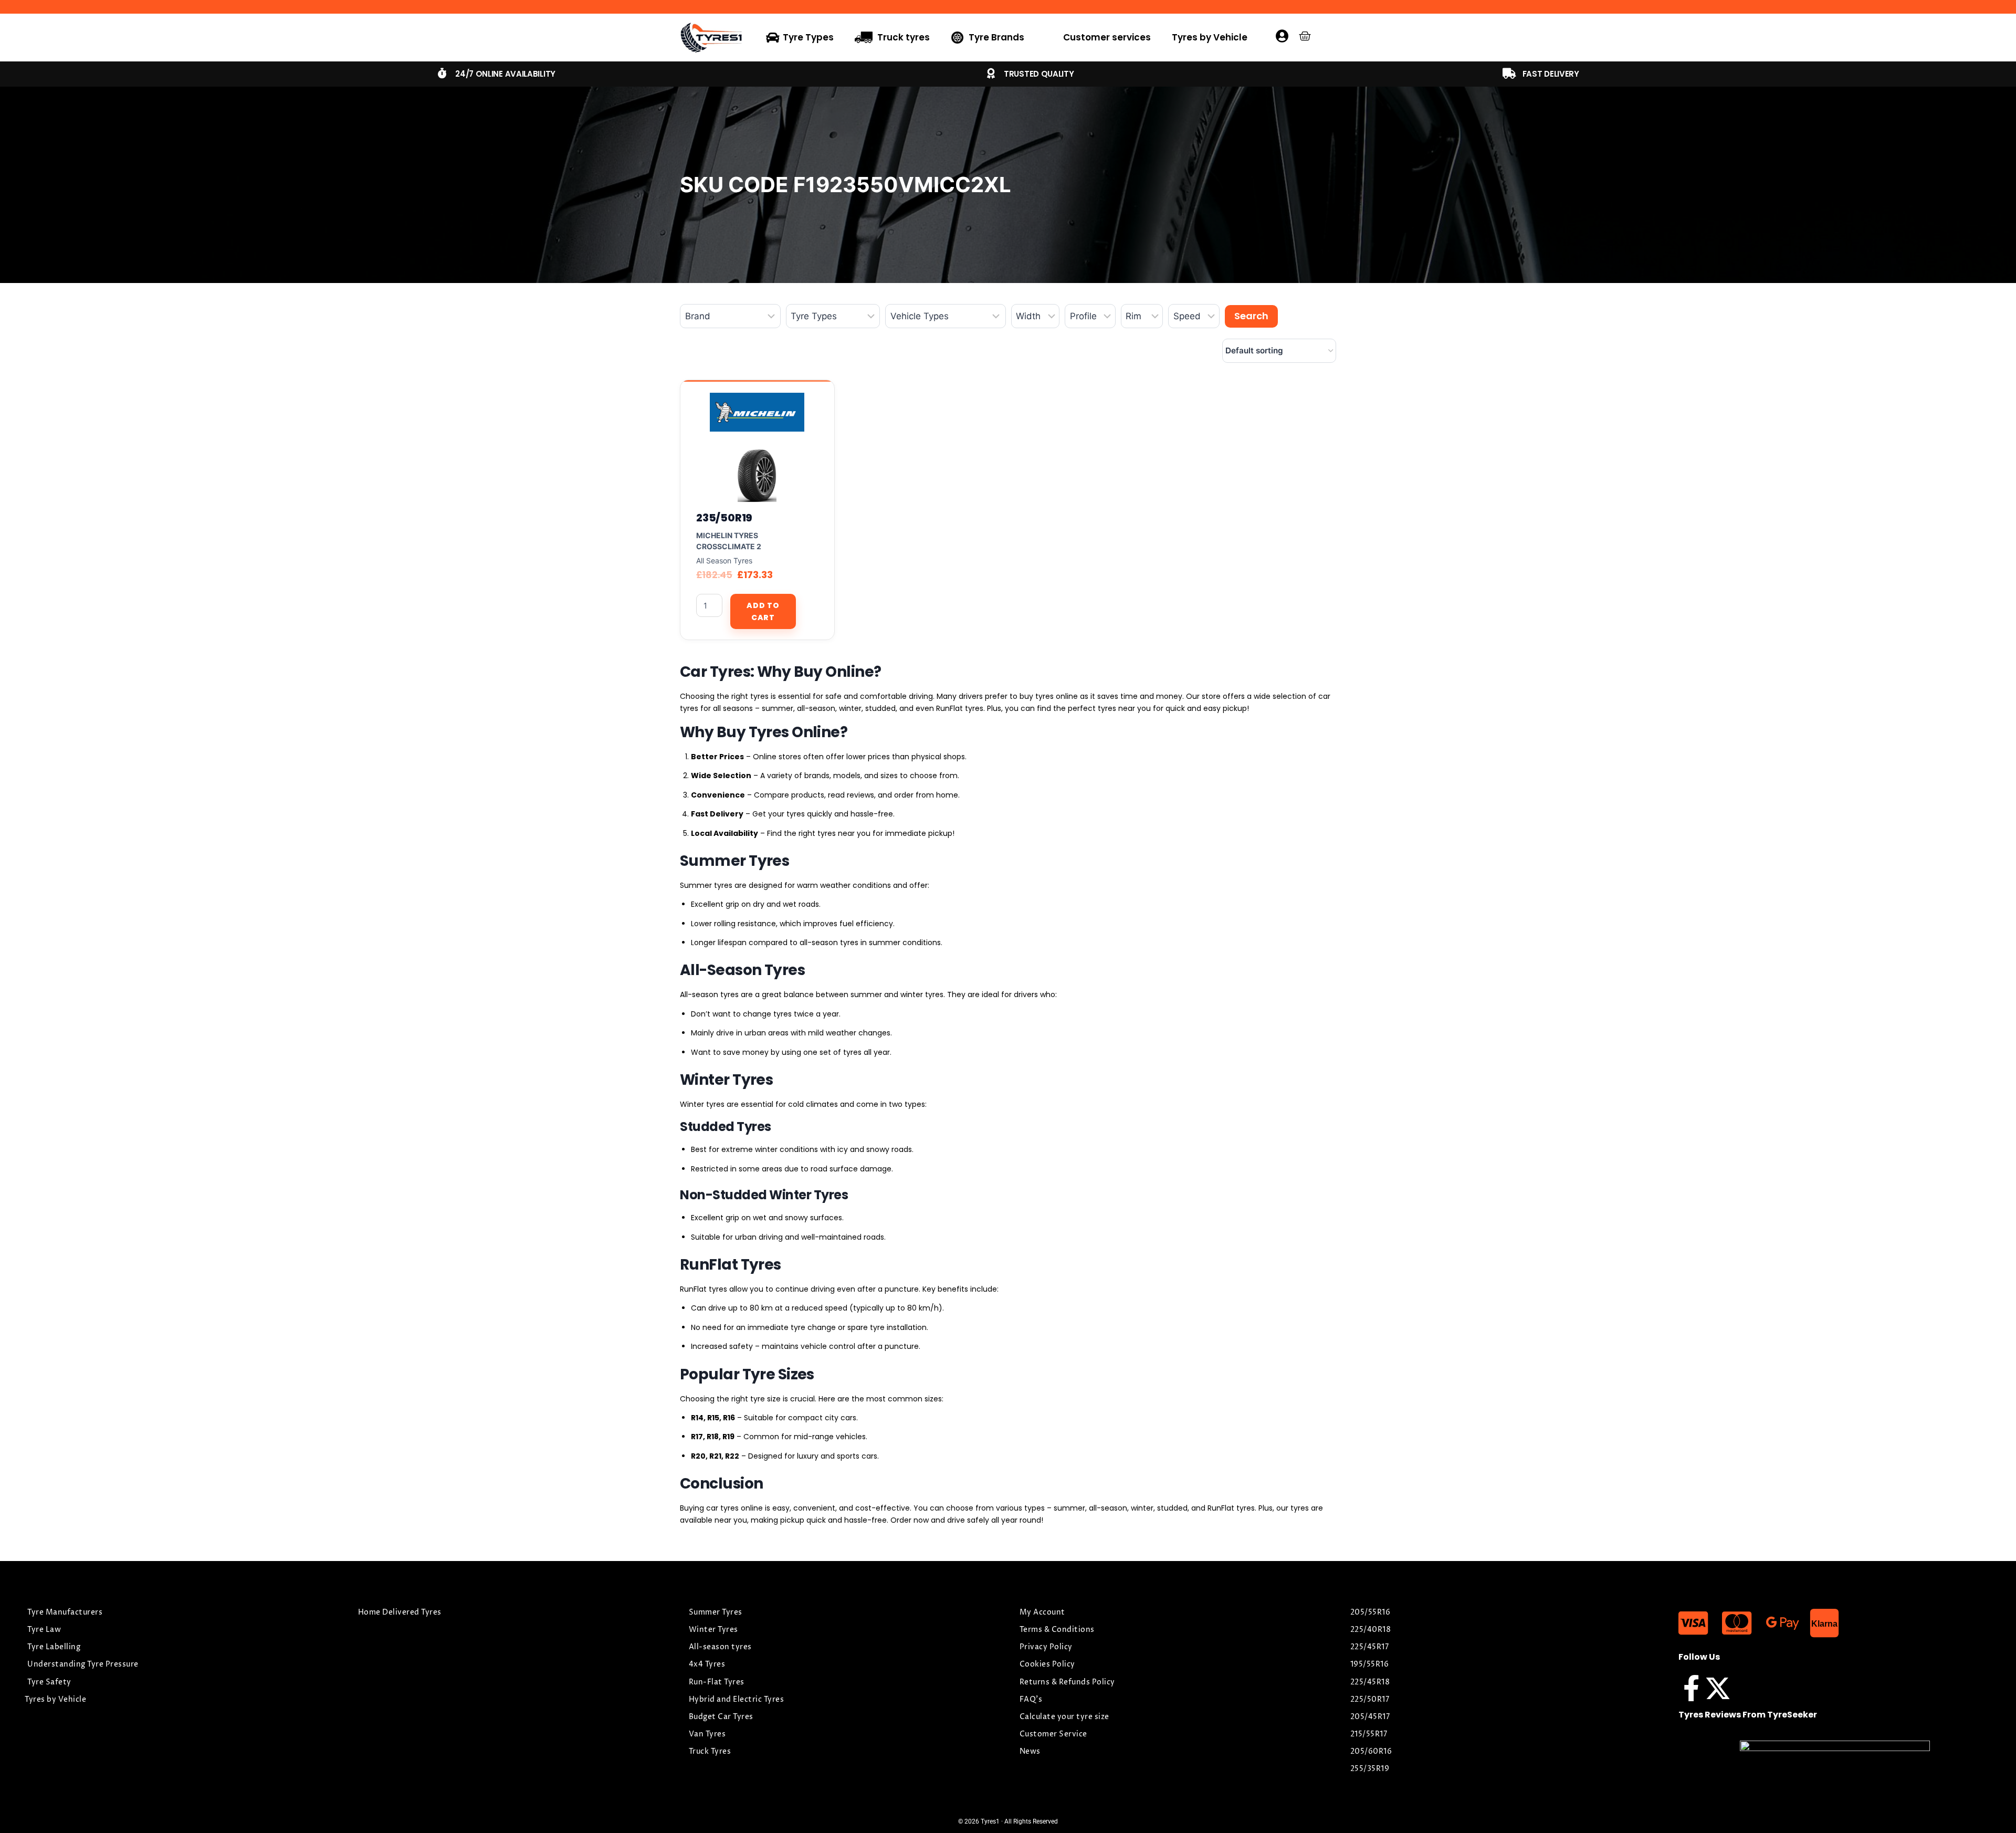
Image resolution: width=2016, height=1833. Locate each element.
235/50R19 (724, 518)
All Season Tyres (724, 561)
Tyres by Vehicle (1210, 37)
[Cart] (1305, 36)
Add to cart (763, 611)
